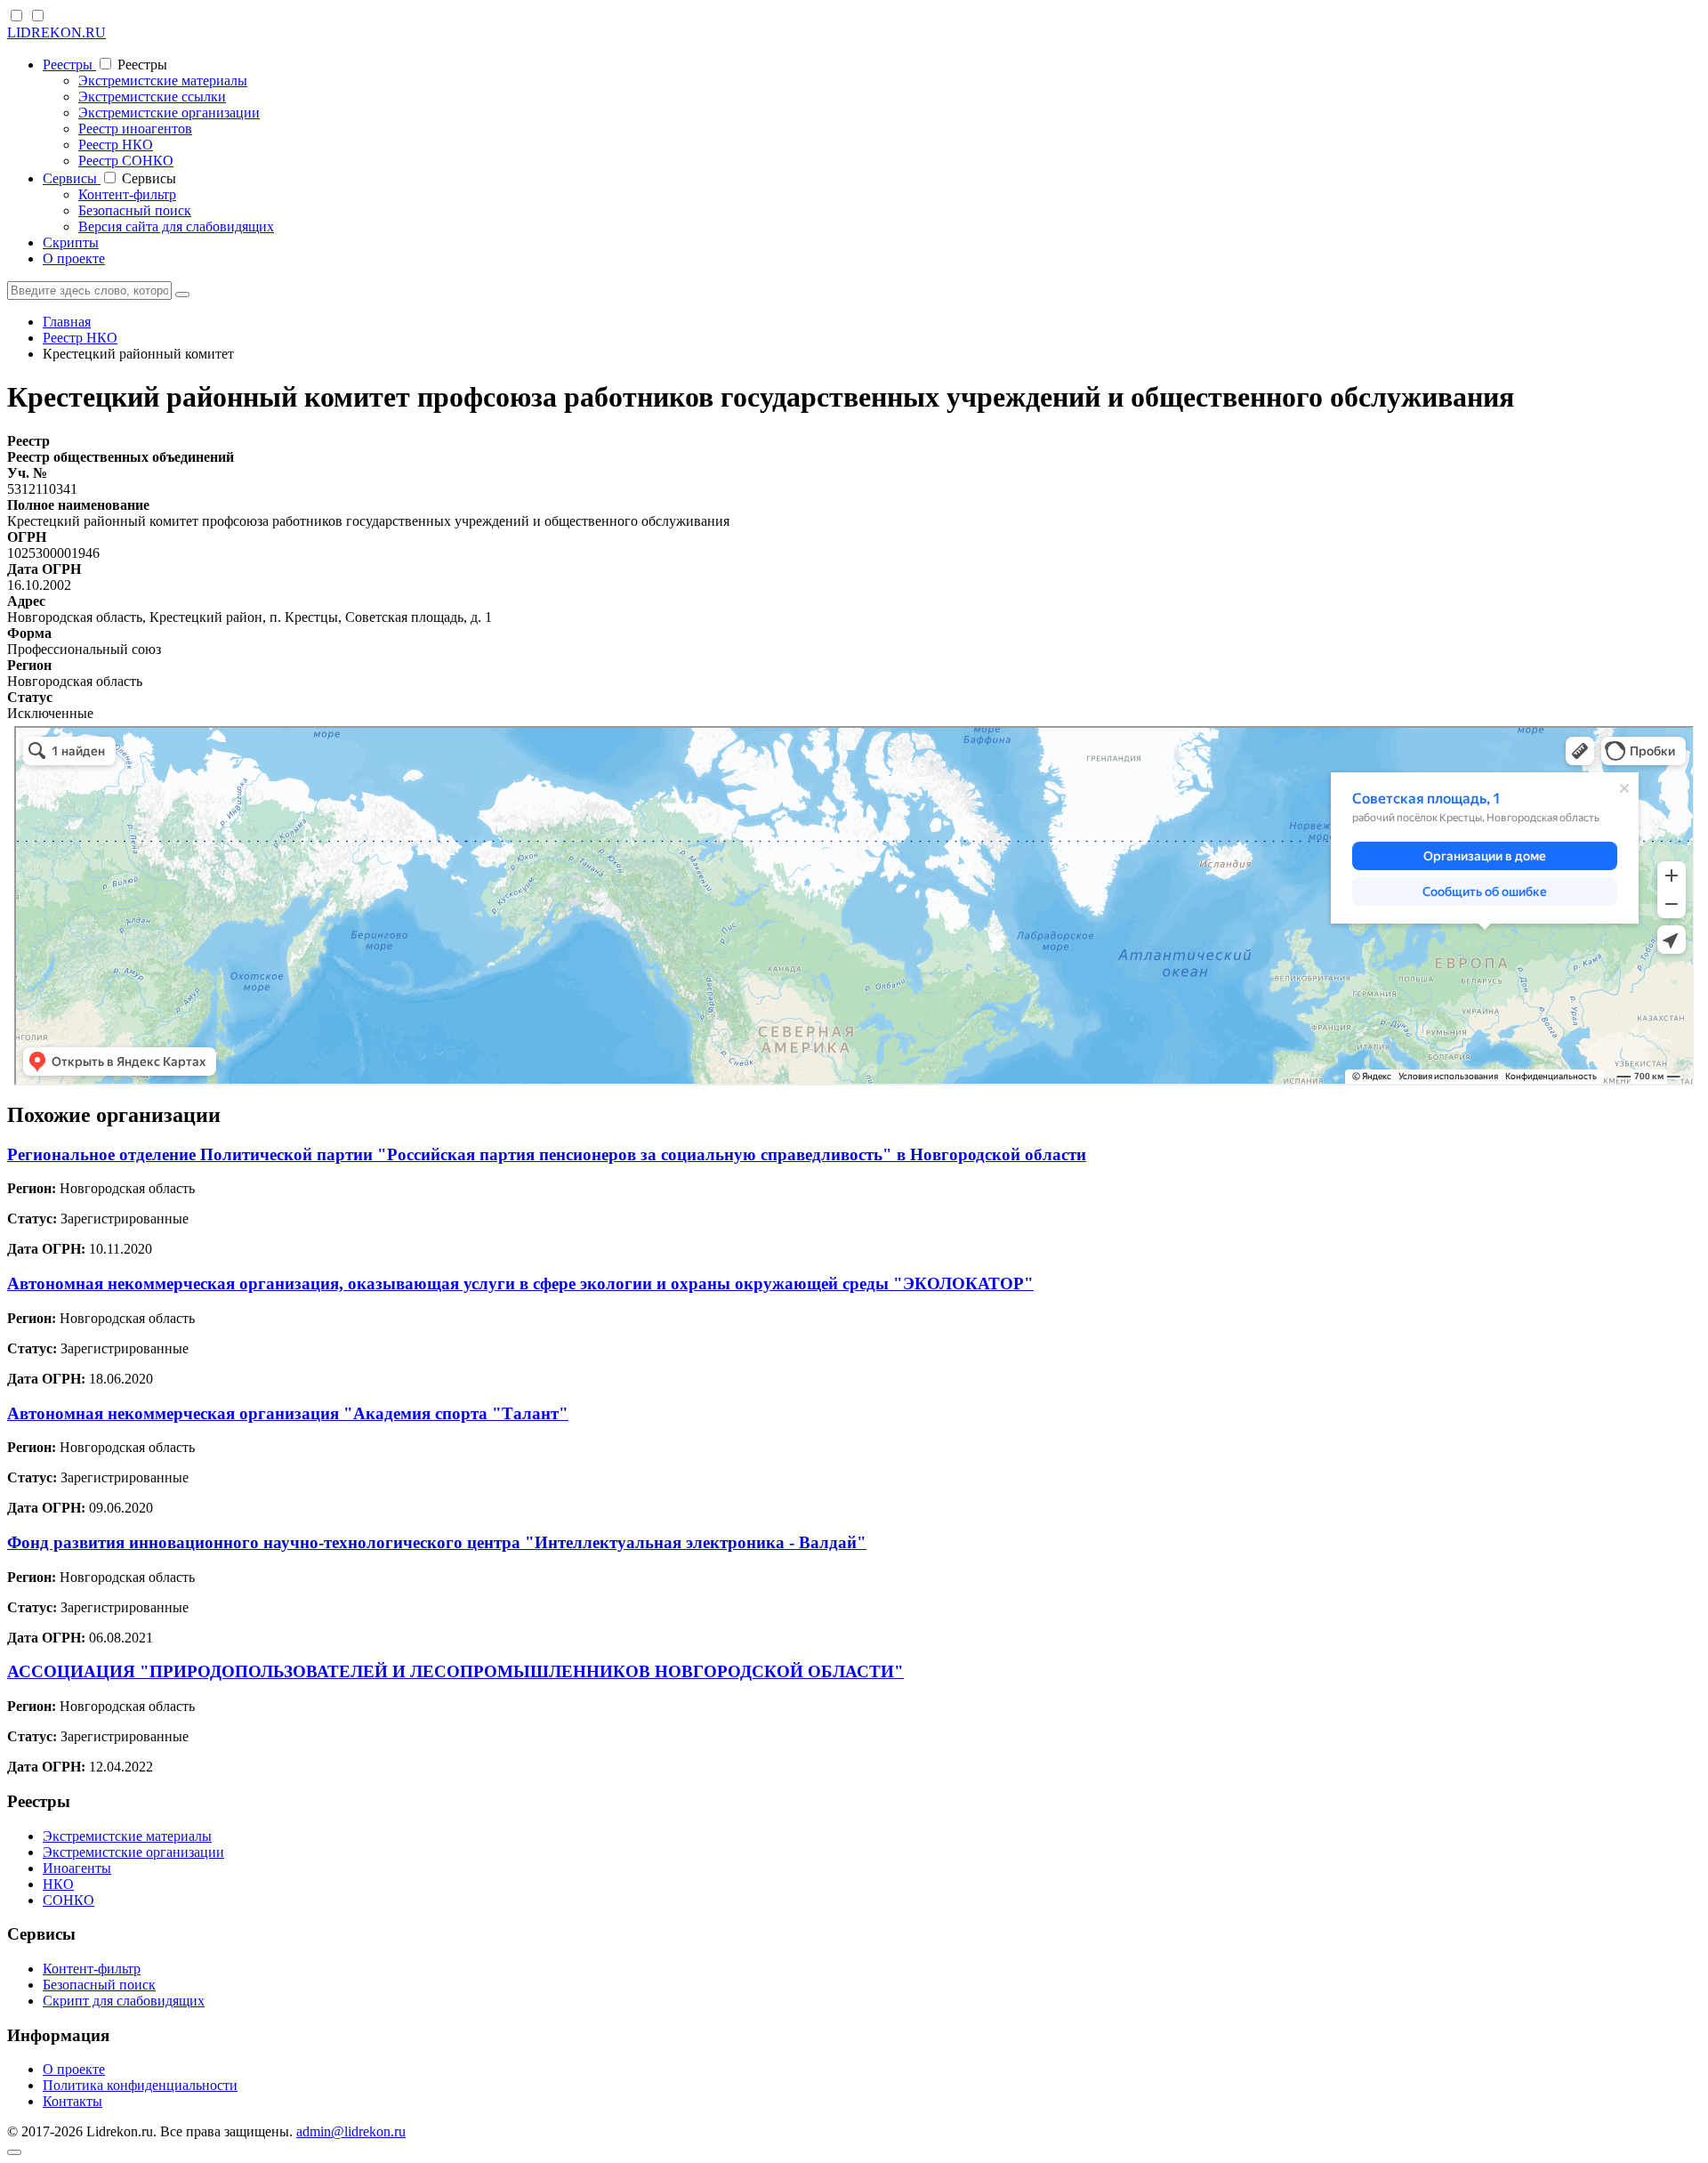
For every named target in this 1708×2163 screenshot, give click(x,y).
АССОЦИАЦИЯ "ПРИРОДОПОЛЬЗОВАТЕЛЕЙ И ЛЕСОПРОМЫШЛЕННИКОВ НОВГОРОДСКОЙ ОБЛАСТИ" (455, 1671)
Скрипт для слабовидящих (124, 2001)
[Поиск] (182, 295)
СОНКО (68, 1900)
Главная (67, 322)
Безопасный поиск (135, 210)
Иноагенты (77, 1868)
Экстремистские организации (169, 113)
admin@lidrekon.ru (351, 2131)
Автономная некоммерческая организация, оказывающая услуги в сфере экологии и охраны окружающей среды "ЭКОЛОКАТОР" (520, 1283)
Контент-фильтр (127, 194)
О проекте (74, 258)
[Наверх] (14, 2152)
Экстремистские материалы (163, 81)
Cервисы (72, 178)
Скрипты (71, 242)
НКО (58, 1884)
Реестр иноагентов (135, 129)
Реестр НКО (116, 145)
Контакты (73, 2101)
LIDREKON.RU (56, 32)
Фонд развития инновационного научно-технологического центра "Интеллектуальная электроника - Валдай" (437, 1542)
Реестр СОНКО (126, 161)
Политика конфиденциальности (140, 2085)
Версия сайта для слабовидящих (176, 226)
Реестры (69, 65)
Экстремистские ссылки (152, 97)
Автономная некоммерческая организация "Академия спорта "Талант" (288, 1413)
